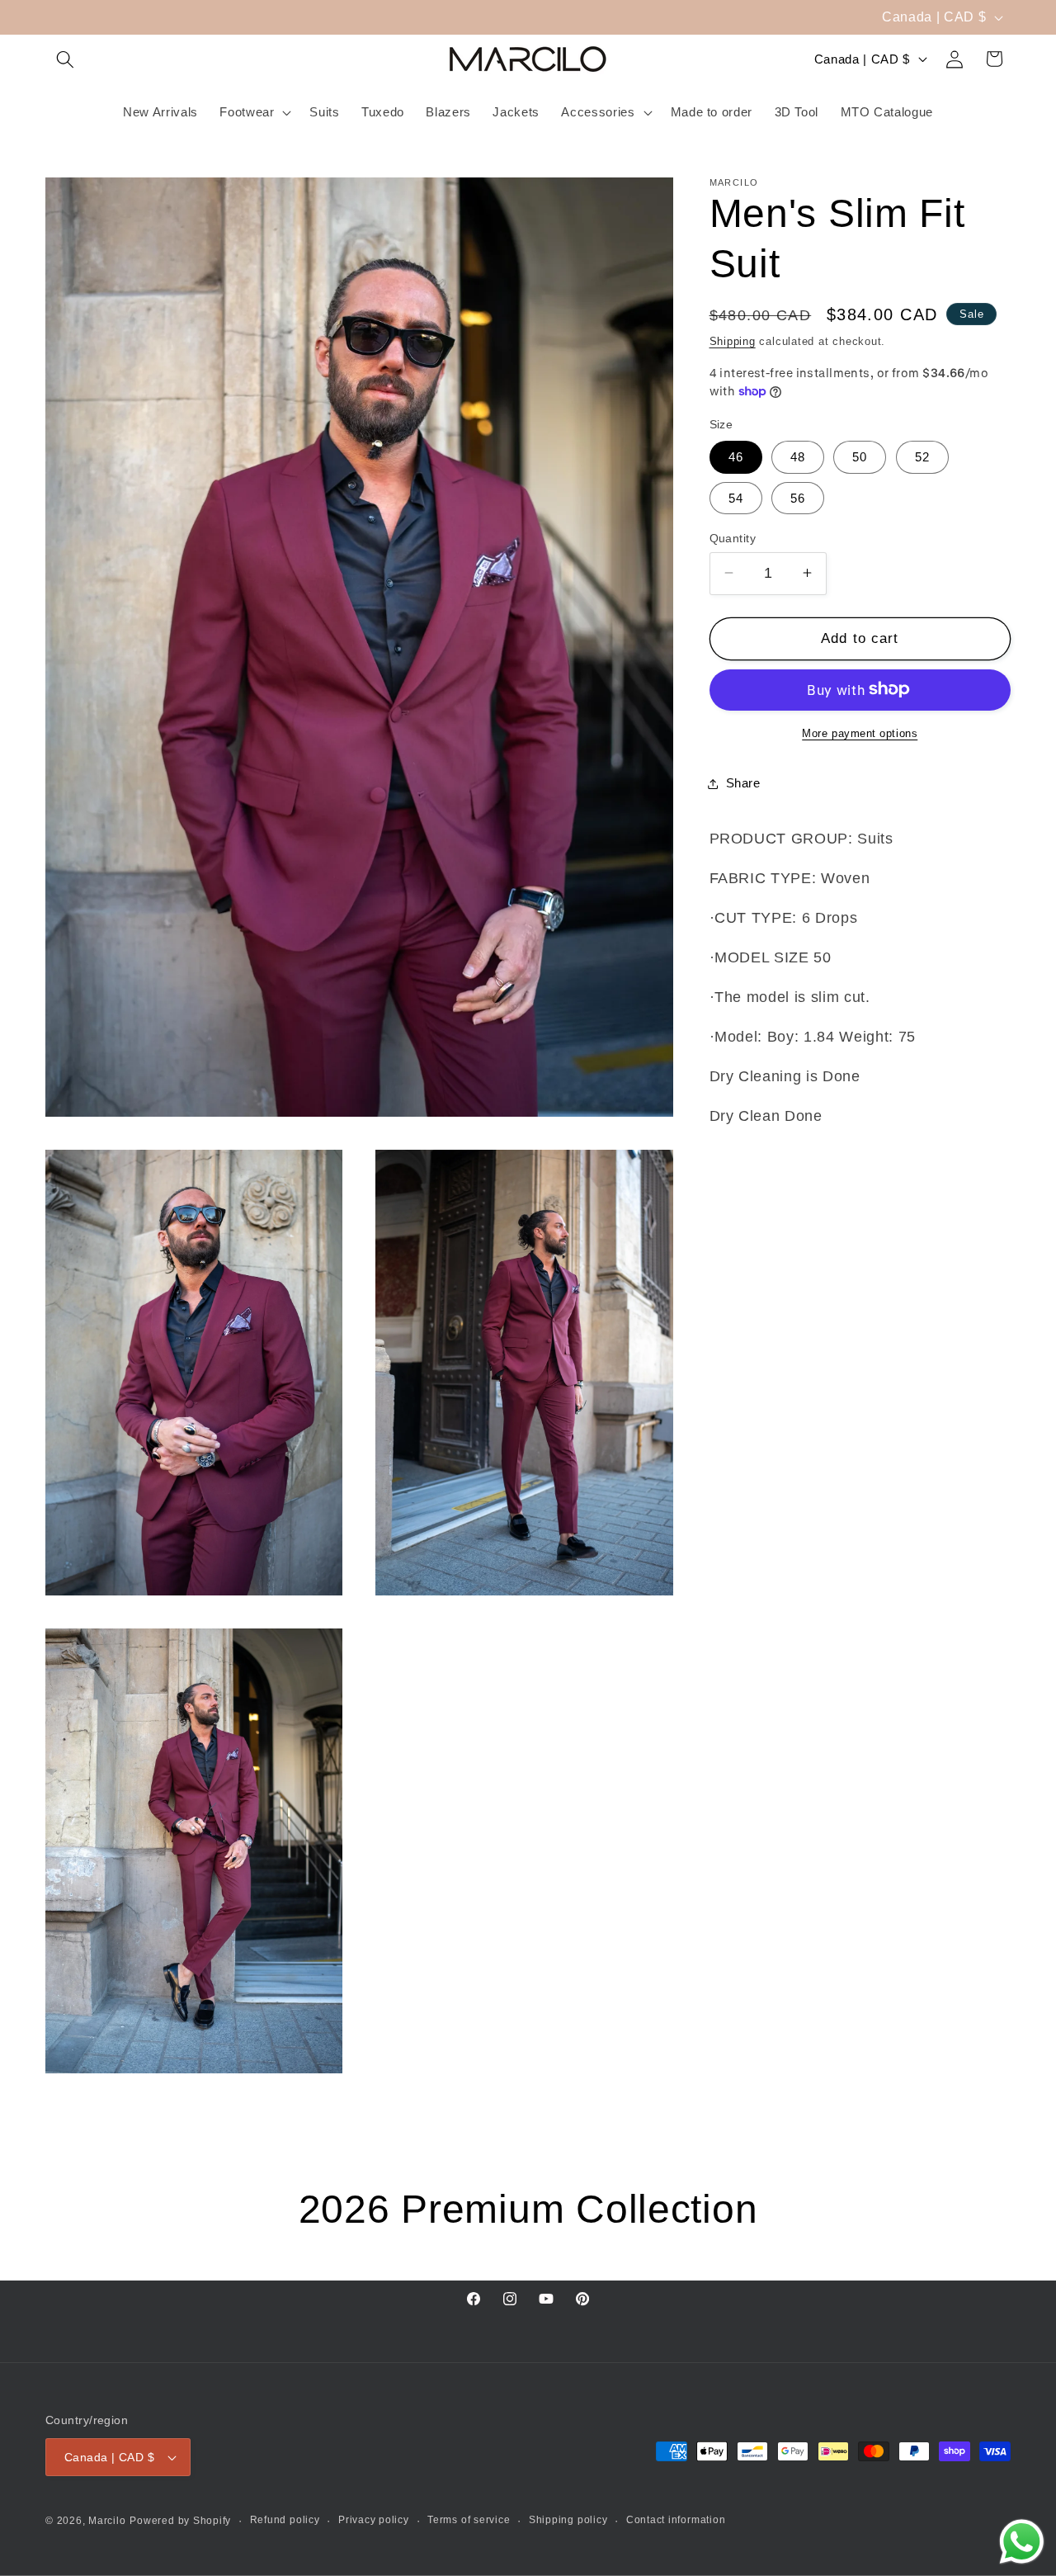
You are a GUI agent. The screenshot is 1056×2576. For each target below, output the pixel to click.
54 (736, 497)
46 (736, 457)
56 (798, 497)
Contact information (676, 2520)
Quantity (733, 537)
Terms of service (469, 2520)
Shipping (733, 340)
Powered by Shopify (180, 2522)
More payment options (860, 733)
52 (922, 457)
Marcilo (107, 2522)
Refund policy (285, 2520)
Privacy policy (374, 2520)
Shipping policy (568, 2520)
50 (860, 457)
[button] (65, 59)
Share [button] (743, 783)
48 (798, 457)
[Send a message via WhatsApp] (1022, 2542)
